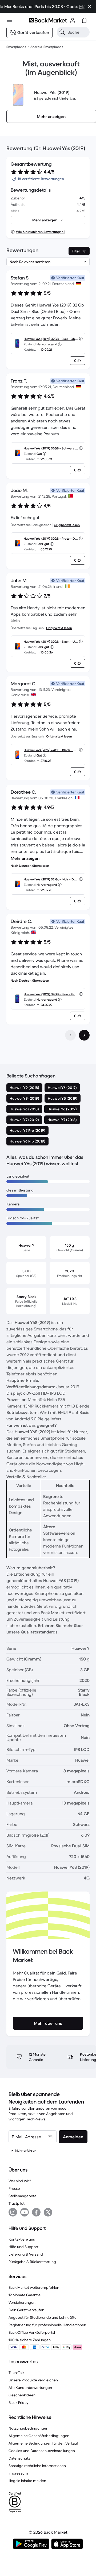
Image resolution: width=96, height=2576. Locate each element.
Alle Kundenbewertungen (30, 2388)
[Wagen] (84, 20)
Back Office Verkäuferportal (32, 2332)
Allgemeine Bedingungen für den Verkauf (43, 2443)
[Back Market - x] (48, 2212)
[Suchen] (62, 32)
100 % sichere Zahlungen (30, 2340)
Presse (14, 2188)
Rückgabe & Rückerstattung (32, 2262)
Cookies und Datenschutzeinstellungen (42, 2451)
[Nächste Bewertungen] (84, 1035)
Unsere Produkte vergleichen (33, 2380)
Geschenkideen (22, 2395)
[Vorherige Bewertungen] (70, 1035)
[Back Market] (48, 20)
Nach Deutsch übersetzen (30, 866)
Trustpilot (17, 2203)
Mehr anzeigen (25, 858)
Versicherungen (22, 2302)
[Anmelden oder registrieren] (73, 20)
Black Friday (18, 2403)
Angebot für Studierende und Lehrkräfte (43, 2317)
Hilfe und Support (23, 2247)
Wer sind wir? (20, 2181)
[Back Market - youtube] (25, 2212)
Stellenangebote (23, 2196)
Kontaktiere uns (22, 2239)
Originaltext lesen (67, 525)
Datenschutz (19, 2458)
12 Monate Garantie (25, 2295)
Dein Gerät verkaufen (26, 2310)
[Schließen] (90, 6)
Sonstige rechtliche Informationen (37, 2466)
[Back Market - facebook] (36, 2212)
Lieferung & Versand (26, 2254)
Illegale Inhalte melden (27, 2481)
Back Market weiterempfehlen (34, 2287)
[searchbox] (77, 32)
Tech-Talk (16, 2373)
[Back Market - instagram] (13, 2212)
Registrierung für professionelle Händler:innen (47, 2325)
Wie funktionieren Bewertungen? (41, 232)
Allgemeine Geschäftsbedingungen (39, 2436)
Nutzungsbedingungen (28, 2428)
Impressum (18, 2473)
